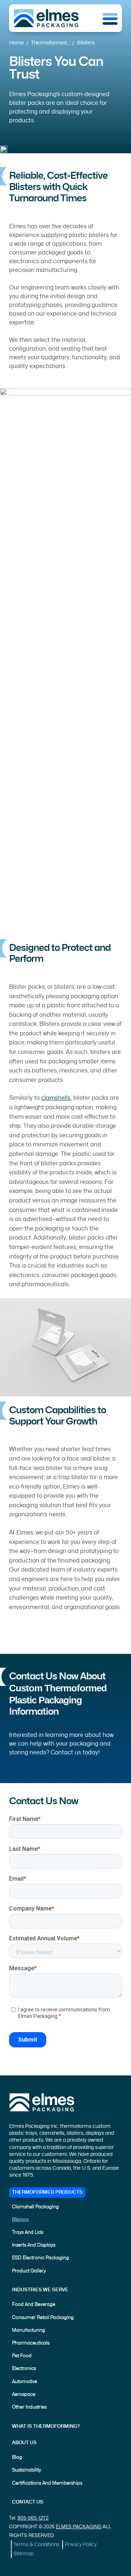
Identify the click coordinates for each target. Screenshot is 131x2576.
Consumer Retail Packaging (43, 2318)
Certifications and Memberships (47, 2483)
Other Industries (29, 2407)
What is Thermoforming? (46, 2427)
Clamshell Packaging (35, 2207)
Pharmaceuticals (31, 2343)
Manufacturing (29, 2330)
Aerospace (24, 2395)
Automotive (25, 2382)
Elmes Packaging (79, 2527)
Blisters (20, 2220)
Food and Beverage (34, 2305)
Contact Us (28, 2502)
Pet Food (22, 2356)
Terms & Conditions (36, 2545)
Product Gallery (29, 2271)
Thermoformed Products (47, 2192)
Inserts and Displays (34, 2245)
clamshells (56, 1098)
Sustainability (27, 2470)
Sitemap (23, 2554)
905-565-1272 (33, 2518)
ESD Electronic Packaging (41, 2258)
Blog (17, 2458)
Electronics (24, 2369)
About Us (24, 2443)
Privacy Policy (81, 2545)
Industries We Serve (40, 2290)
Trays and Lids (28, 2233)
